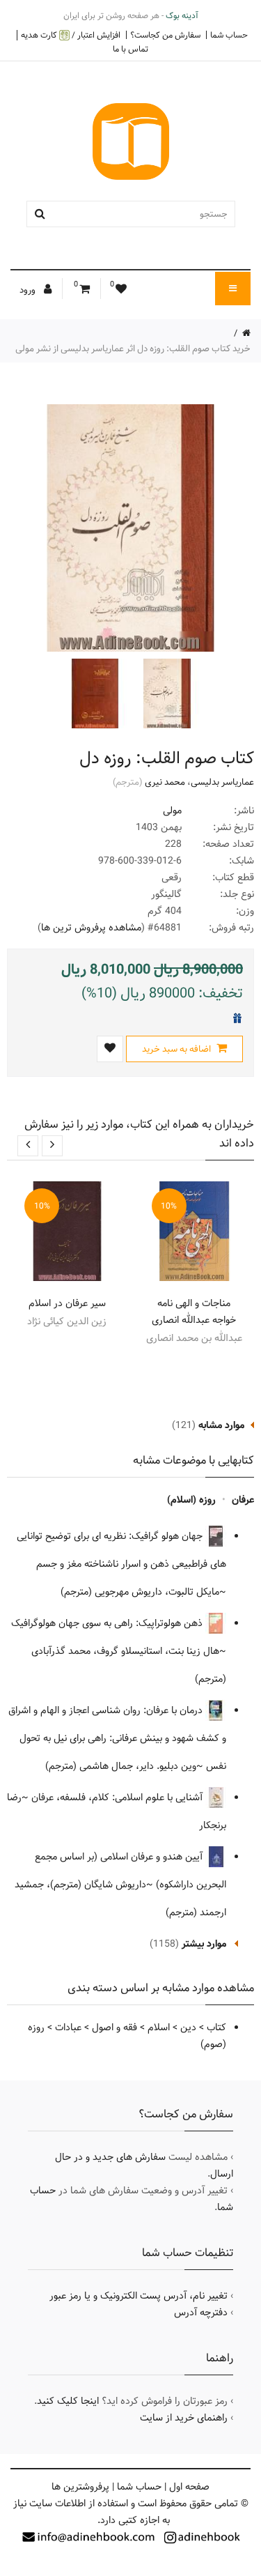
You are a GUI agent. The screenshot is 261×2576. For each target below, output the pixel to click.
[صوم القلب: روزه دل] (166, 693)
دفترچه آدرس (201, 2313)
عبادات (68, 2027)
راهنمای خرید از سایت (184, 2418)
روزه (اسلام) (191, 1500)
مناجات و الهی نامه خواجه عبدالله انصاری (194, 1312)
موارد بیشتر (204, 1944)
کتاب (216, 2027)
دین (188, 2027)
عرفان (243, 1500)
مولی (172, 811)
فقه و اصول (114, 2027)
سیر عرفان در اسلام (67, 1303)
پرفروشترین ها (80, 2487)
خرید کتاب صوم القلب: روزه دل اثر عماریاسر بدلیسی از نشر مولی (133, 348)
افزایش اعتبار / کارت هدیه (71, 35)
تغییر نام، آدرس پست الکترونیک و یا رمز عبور (139, 2296)
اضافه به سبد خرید (177, 1049)
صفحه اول (189, 2487)
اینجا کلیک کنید (68, 2401)
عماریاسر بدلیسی (222, 782)
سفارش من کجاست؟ (165, 35)
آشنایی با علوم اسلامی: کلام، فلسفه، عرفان (118, 1797)
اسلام (159, 2027)
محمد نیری (165, 782)
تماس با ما (130, 49)
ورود (29, 290)
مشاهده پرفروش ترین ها (91, 928)
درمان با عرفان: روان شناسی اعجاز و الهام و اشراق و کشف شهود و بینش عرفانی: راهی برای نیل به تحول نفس (117, 1738)
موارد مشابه (221, 1425)
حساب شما (229, 35)
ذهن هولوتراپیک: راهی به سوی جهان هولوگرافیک (108, 1623)
